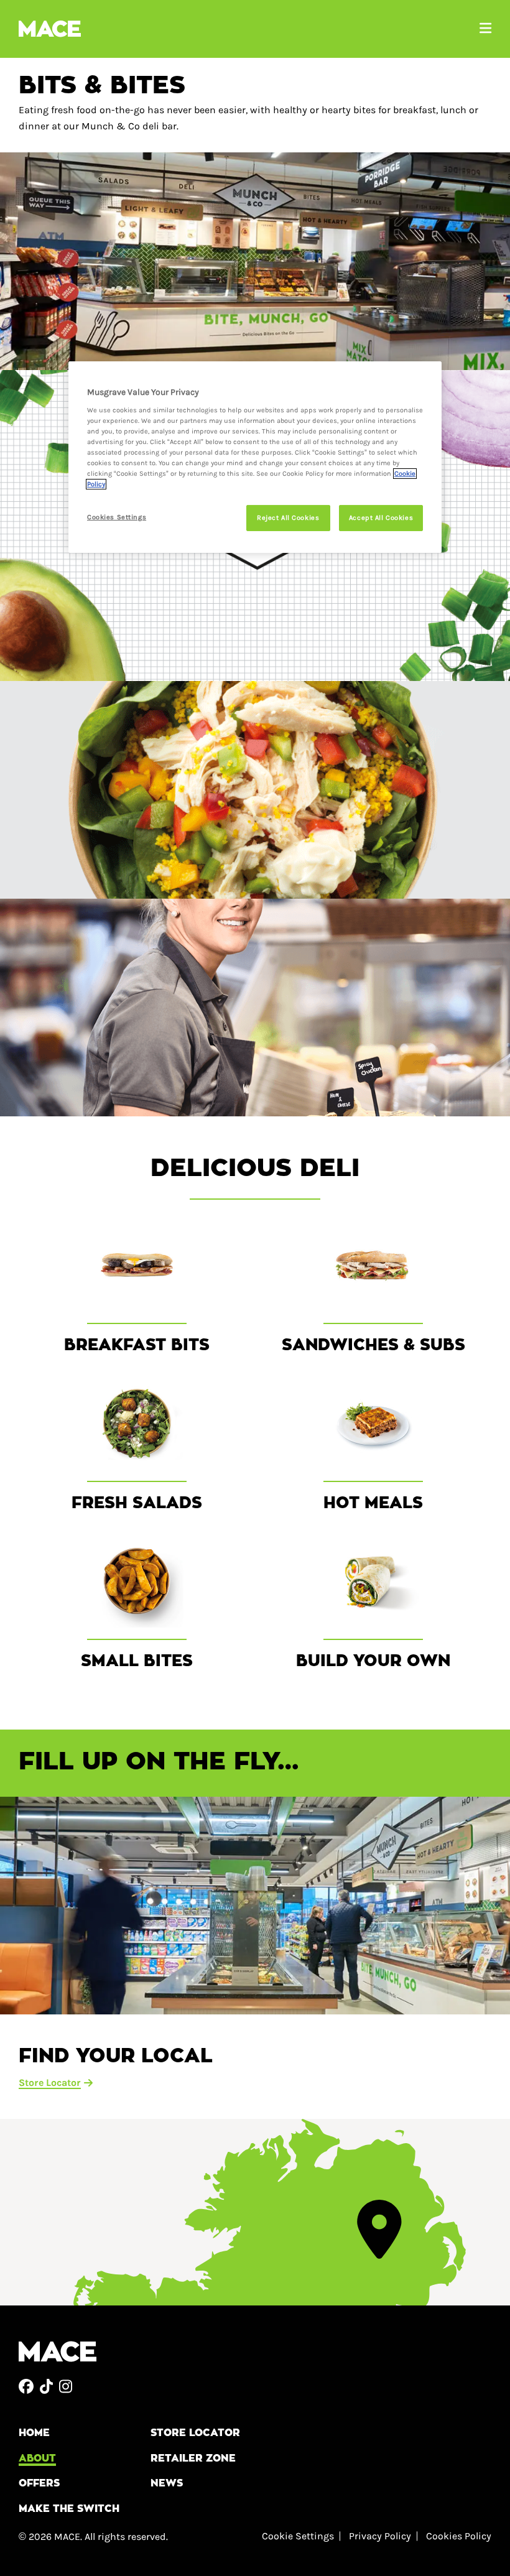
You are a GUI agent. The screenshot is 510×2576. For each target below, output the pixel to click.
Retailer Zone (193, 2458)
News (167, 2483)
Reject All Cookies (288, 518)
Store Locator (195, 2433)
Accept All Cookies (381, 518)
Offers (39, 2483)
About (37, 2458)
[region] (255, 457)
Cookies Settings (117, 517)
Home (34, 2433)
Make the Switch (69, 2509)
